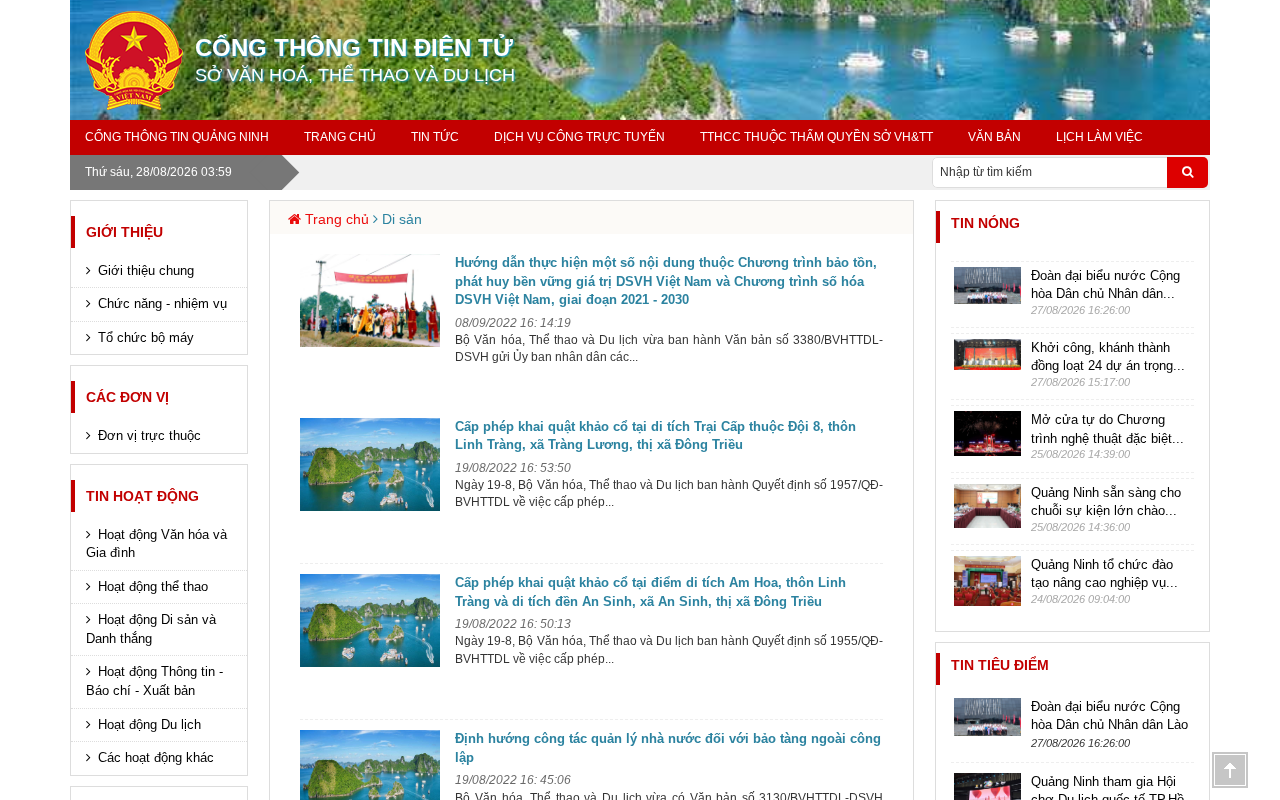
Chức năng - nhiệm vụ (162, 303)
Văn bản (994, 137)
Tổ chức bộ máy (146, 337)
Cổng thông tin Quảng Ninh (177, 137)
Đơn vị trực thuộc (149, 435)
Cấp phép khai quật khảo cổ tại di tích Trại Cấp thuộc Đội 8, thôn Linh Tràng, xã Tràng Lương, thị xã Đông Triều (655, 436)
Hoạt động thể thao (153, 586)
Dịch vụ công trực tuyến (579, 137)
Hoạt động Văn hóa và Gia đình (156, 544)
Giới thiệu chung (146, 270)
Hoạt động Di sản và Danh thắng (151, 629)
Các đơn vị (127, 397)
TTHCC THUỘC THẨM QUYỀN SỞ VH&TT (816, 137)
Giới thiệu (124, 232)
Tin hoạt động (142, 496)
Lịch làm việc (1099, 137)
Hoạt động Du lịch (149, 724)
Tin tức (435, 137)
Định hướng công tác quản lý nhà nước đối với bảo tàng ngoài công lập (668, 748)
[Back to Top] (1230, 770)
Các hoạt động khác (156, 757)
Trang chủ (340, 137)
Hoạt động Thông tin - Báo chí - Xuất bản (154, 681)
